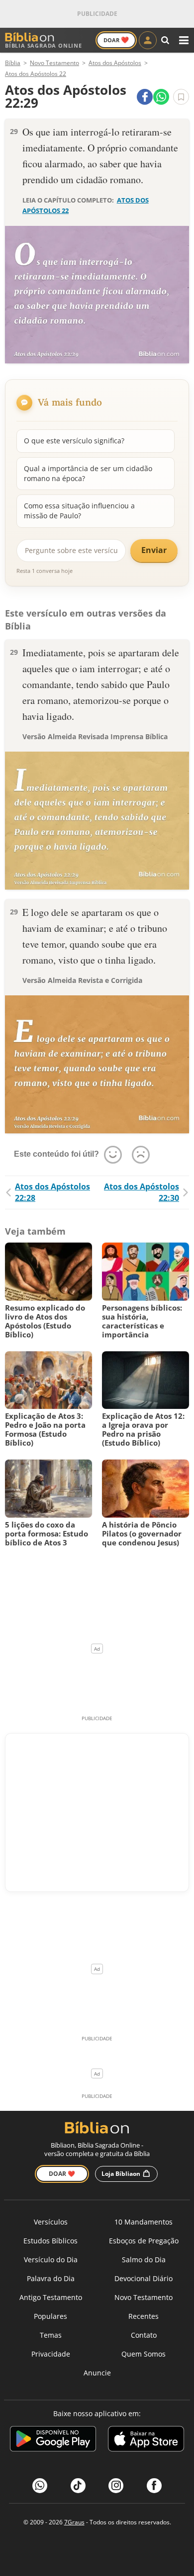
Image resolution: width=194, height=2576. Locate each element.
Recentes (144, 2316)
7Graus (74, 2522)
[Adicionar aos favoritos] (181, 97)
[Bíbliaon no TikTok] (78, 2486)
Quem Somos (144, 2354)
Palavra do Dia (51, 2278)
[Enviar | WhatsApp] (161, 97)
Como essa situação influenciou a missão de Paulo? (79, 511)
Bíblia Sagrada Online (44, 45)
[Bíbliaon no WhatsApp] (40, 2486)
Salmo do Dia (144, 2260)
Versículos (51, 2222)
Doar (116, 40)
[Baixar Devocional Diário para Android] (53, 2440)
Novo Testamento (144, 2297)
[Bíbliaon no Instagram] (116, 2486)
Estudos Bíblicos (50, 2241)
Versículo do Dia (51, 2260)
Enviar (154, 550)
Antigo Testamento (51, 2297)
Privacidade (51, 2354)
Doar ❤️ (62, 2174)
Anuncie (97, 2373)
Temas (51, 2335)
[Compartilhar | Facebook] (145, 97)
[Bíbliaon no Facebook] (154, 2486)
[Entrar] (148, 40)
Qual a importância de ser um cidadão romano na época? (88, 473)
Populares (50, 2316)
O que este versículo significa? (74, 441)
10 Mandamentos (144, 2222)
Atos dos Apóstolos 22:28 (52, 1192)
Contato (144, 2335)
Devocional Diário (144, 2278)
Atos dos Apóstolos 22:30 (142, 1192)
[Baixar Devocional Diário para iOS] (146, 2440)
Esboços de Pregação (144, 2241)
